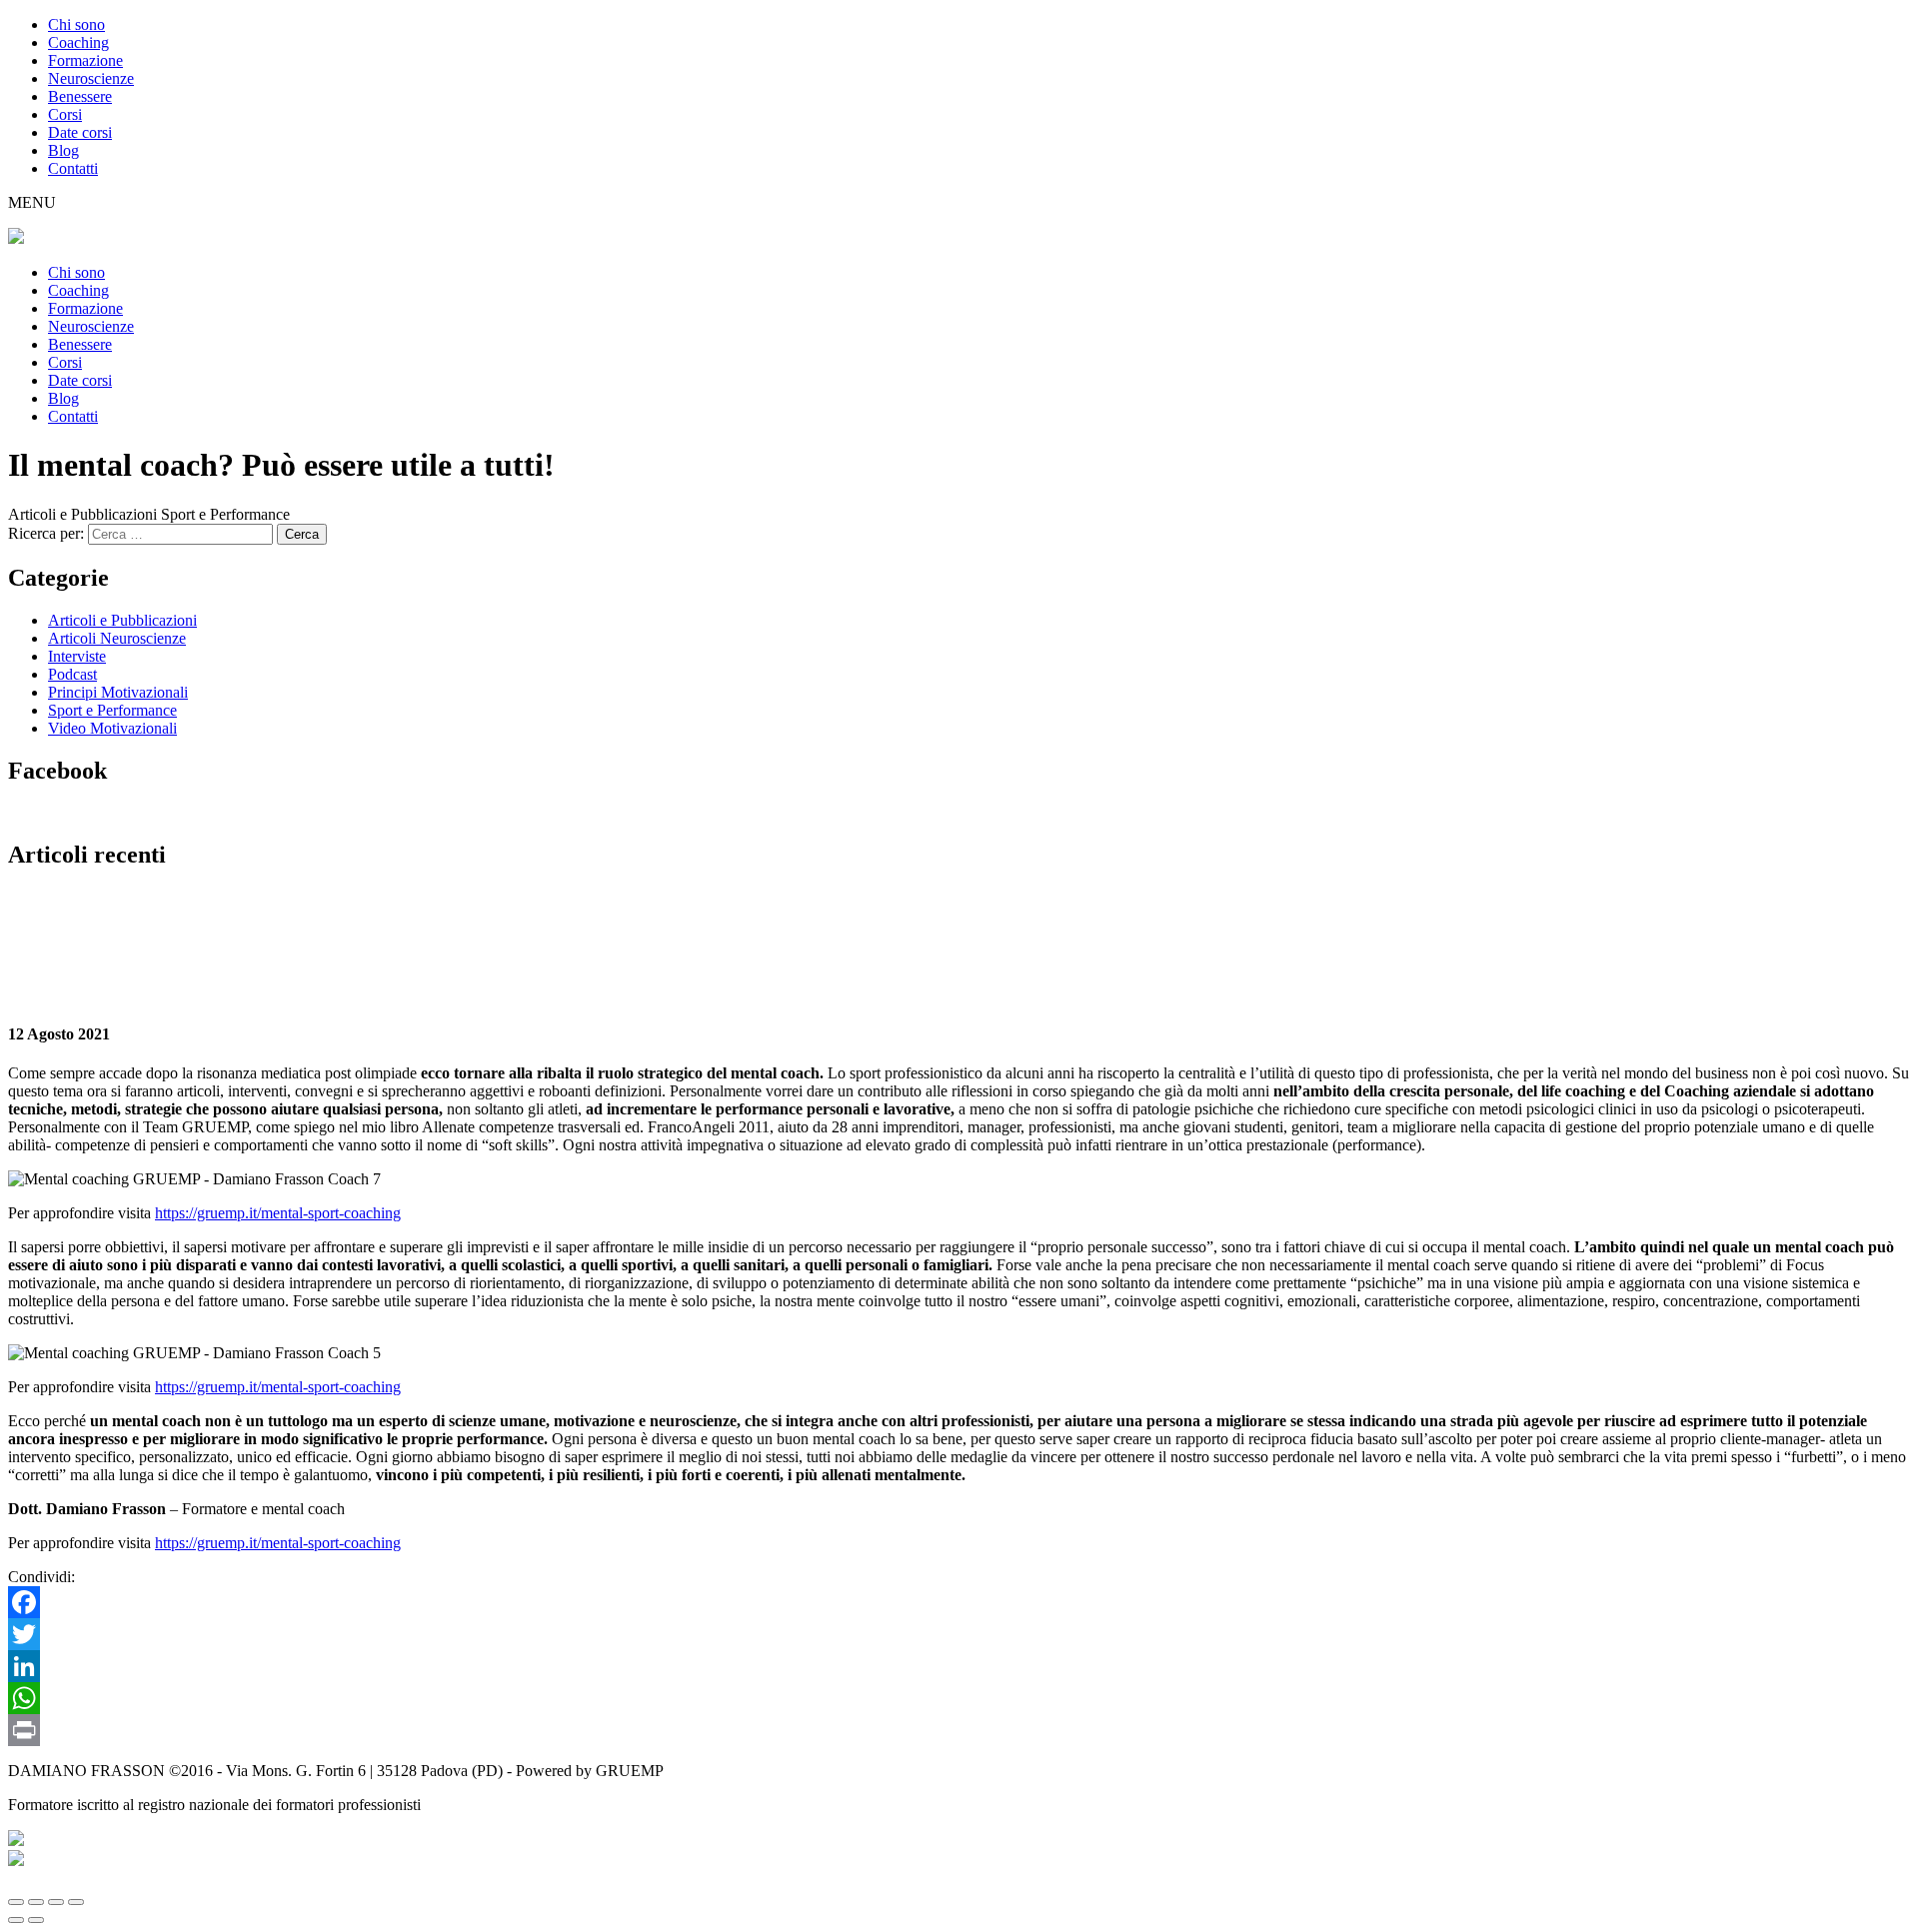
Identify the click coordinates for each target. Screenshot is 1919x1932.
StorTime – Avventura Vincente (912, 918)
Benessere (80, 96)
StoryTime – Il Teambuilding (127, 918)
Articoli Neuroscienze (117, 638)
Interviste (77, 656)
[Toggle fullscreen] (56, 1902)
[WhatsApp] (959, 1698)
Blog (63, 150)
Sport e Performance (112, 710)
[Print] (959, 1730)
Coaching (78, 42)
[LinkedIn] (959, 1666)
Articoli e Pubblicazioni (122, 620)
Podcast (72, 674)
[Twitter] (959, 1634)
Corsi (65, 114)
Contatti (73, 168)
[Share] (36, 1902)
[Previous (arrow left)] (16, 1920)
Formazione (85, 60)
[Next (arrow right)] (36, 1920)
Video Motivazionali (112, 728)
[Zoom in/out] (76, 1902)
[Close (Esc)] (16, 1902)
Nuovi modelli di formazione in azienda (407, 918)
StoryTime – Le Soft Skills (675, 918)
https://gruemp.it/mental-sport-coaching (278, 1213)
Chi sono (76, 24)
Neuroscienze (91, 78)
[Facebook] (959, 1602)
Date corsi (80, 132)
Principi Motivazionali (118, 692)
